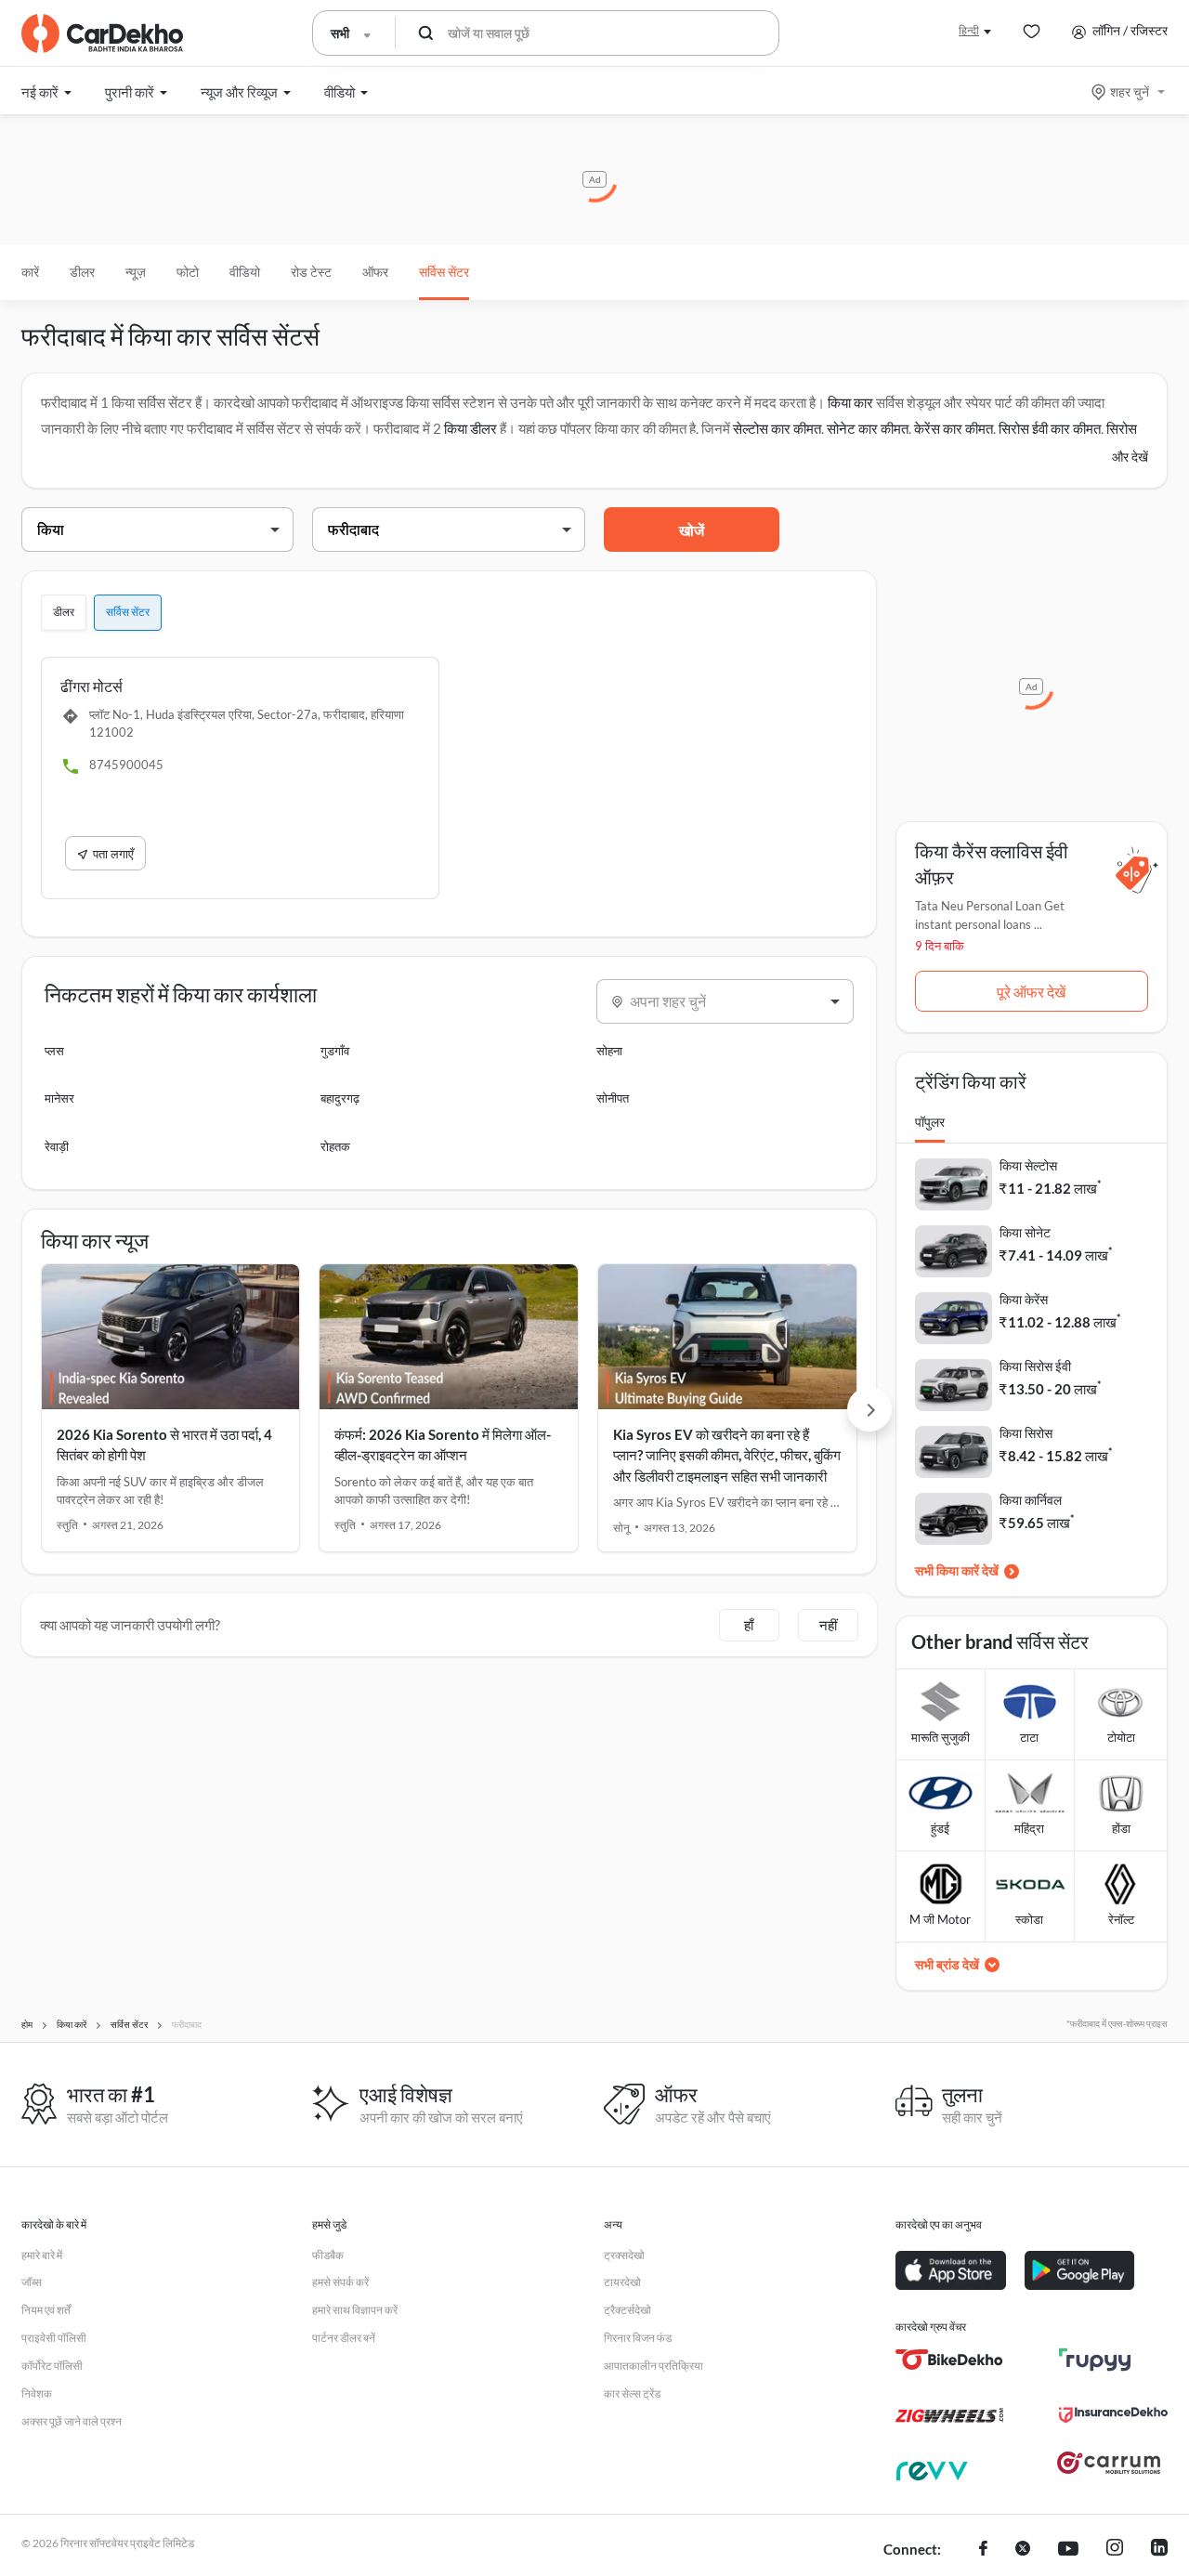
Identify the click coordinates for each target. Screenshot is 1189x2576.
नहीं (828, 1625)
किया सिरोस (1026, 1433)
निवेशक (37, 2393)
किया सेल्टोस (1028, 1165)
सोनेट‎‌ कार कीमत (868, 428)
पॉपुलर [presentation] (930, 1122)
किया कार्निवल (1031, 1500)
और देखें (1130, 457)
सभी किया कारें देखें (957, 1570)
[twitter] (1023, 2550)
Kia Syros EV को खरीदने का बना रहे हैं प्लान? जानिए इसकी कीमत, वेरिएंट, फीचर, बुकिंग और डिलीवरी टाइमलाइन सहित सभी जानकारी (727, 1455)
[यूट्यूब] (1068, 2550)
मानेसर (59, 1098)
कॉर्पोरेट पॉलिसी (52, 2366)
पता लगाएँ (113, 854)
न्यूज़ (136, 272)
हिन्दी (969, 30)
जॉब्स (32, 2282)
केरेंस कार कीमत (954, 428)
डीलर (82, 272)
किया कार (850, 402)
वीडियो (245, 272)
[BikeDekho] (950, 2360)
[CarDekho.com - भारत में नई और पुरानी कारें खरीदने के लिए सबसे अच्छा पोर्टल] (102, 33)
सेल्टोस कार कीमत (777, 428)
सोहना (609, 1051)
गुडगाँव (335, 1051)
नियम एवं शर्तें (46, 2310)
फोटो (188, 272)
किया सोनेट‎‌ (1025, 1232)
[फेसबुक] (983, 2550)
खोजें (692, 530)
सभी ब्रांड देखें (947, 1964)
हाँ (749, 1625)
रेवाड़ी (57, 1146)
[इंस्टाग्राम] (1115, 2550)
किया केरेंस (1024, 1299)
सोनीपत (613, 1098)
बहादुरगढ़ (340, 1098)
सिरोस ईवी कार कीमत (1050, 428)
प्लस (54, 1051)
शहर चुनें (1130, 92)
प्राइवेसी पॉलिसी (54, 2338)
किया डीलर (470, 428)
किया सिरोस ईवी (1035, 1366)
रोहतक (335, 1146)
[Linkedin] (1159, 2550)
